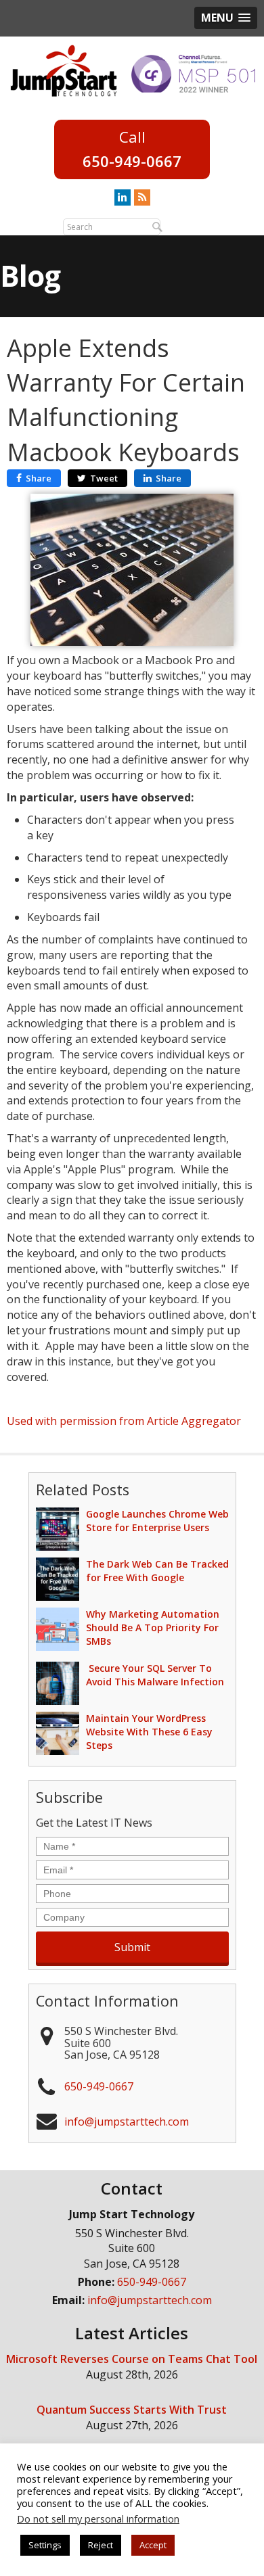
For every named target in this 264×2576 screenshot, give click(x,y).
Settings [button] (45, 2545)
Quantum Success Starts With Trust (132, 2410)
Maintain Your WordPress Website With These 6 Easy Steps (149, 1732)
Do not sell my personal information (98, 2519)
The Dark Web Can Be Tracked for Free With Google (157, 1571)
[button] (226, 18)
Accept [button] (153, 2545)
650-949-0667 (132, 161)
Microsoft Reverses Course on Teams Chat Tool (132, 2359)
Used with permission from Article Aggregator (124, 1421)
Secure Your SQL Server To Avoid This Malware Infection (155, 1675)
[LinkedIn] (123, 197)
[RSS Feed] (142, 197)
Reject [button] (101, 2545)
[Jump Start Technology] (64, 70)
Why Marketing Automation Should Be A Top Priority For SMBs (153, 1627)
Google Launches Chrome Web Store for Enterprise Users (157, 1521)
